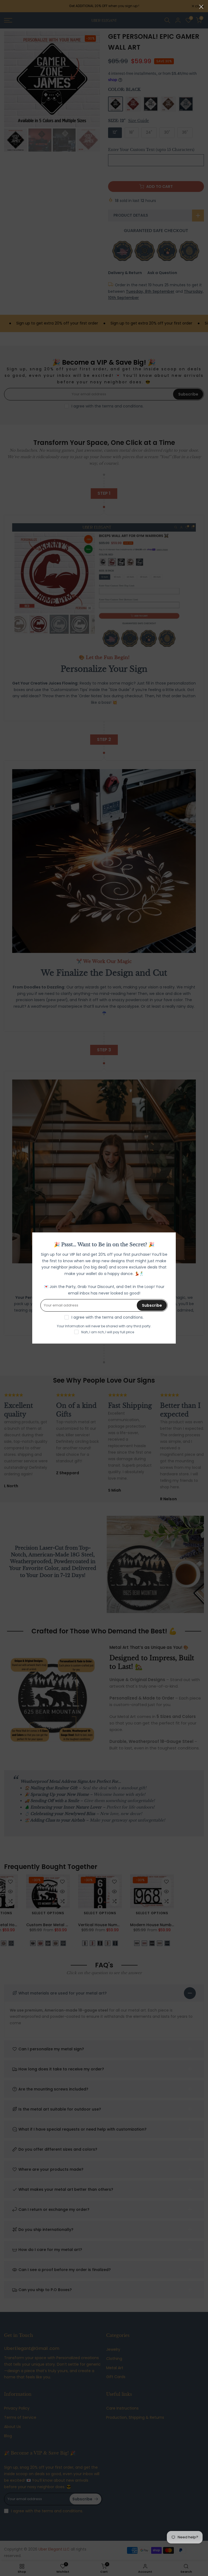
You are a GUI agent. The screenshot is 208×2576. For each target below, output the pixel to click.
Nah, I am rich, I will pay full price (108, 1332)
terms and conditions (122, 1317)
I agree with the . (108, 1317)
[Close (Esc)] (201, 7)
